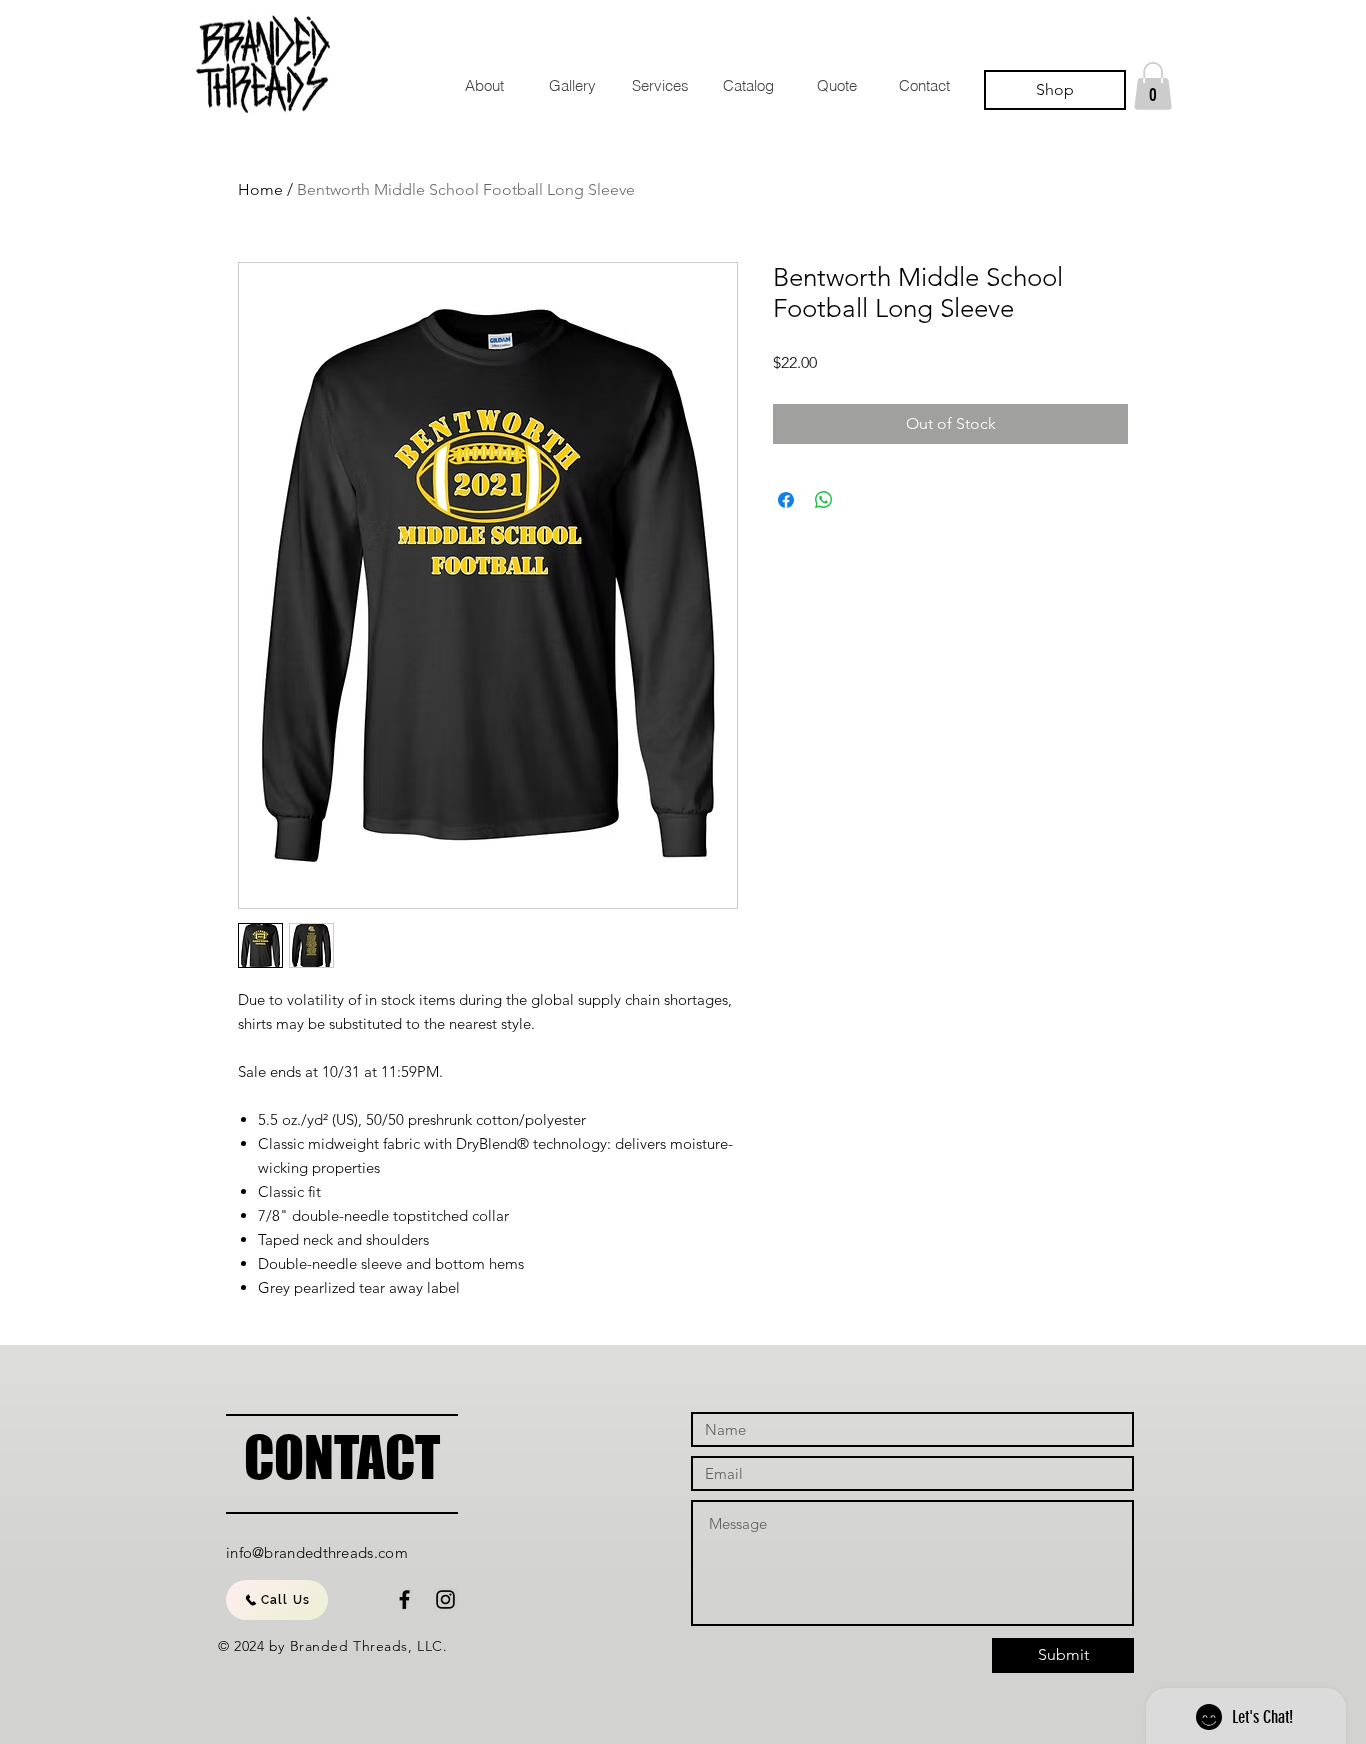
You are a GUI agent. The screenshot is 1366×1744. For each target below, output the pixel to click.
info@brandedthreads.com (317, 1552)
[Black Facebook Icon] (404, 1599)
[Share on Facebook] (786, 500)
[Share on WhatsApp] (824, 500)
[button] (1153, 86)
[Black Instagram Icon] (445, 1599)
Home (260, 189)
